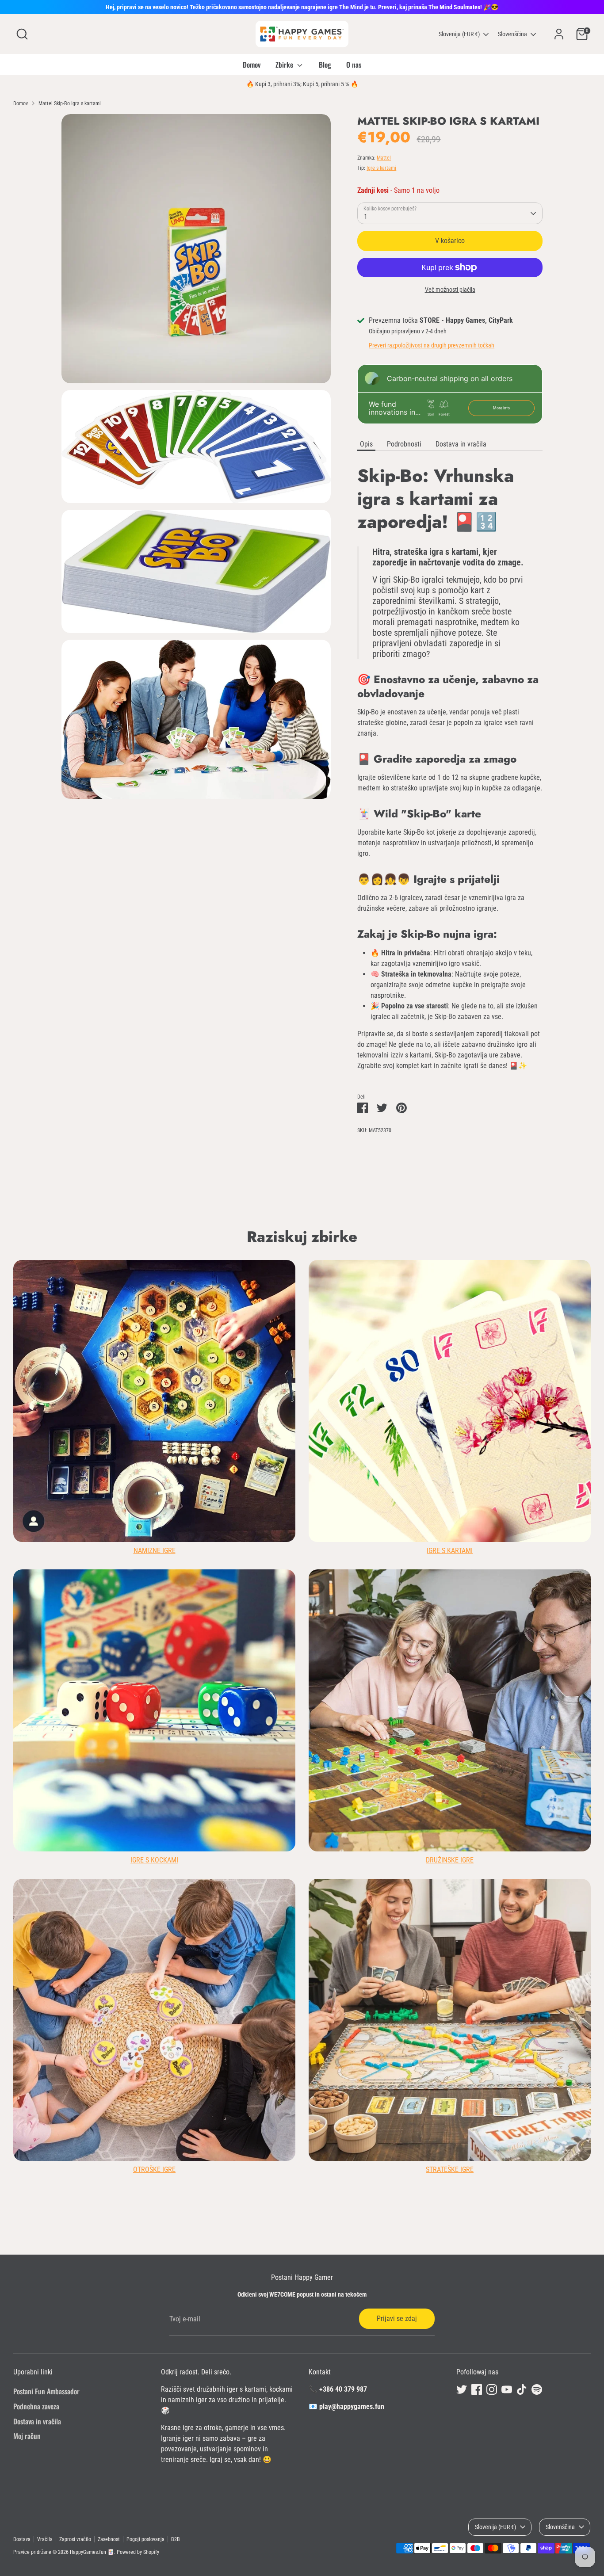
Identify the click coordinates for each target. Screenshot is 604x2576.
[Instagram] (381, 1371)
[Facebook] (366, 1371)
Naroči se (391, 1342)
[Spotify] (426, 1371)
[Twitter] (351, 1371)
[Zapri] (467, 1180)
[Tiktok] (411, 1371)
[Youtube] (396, 1371)
